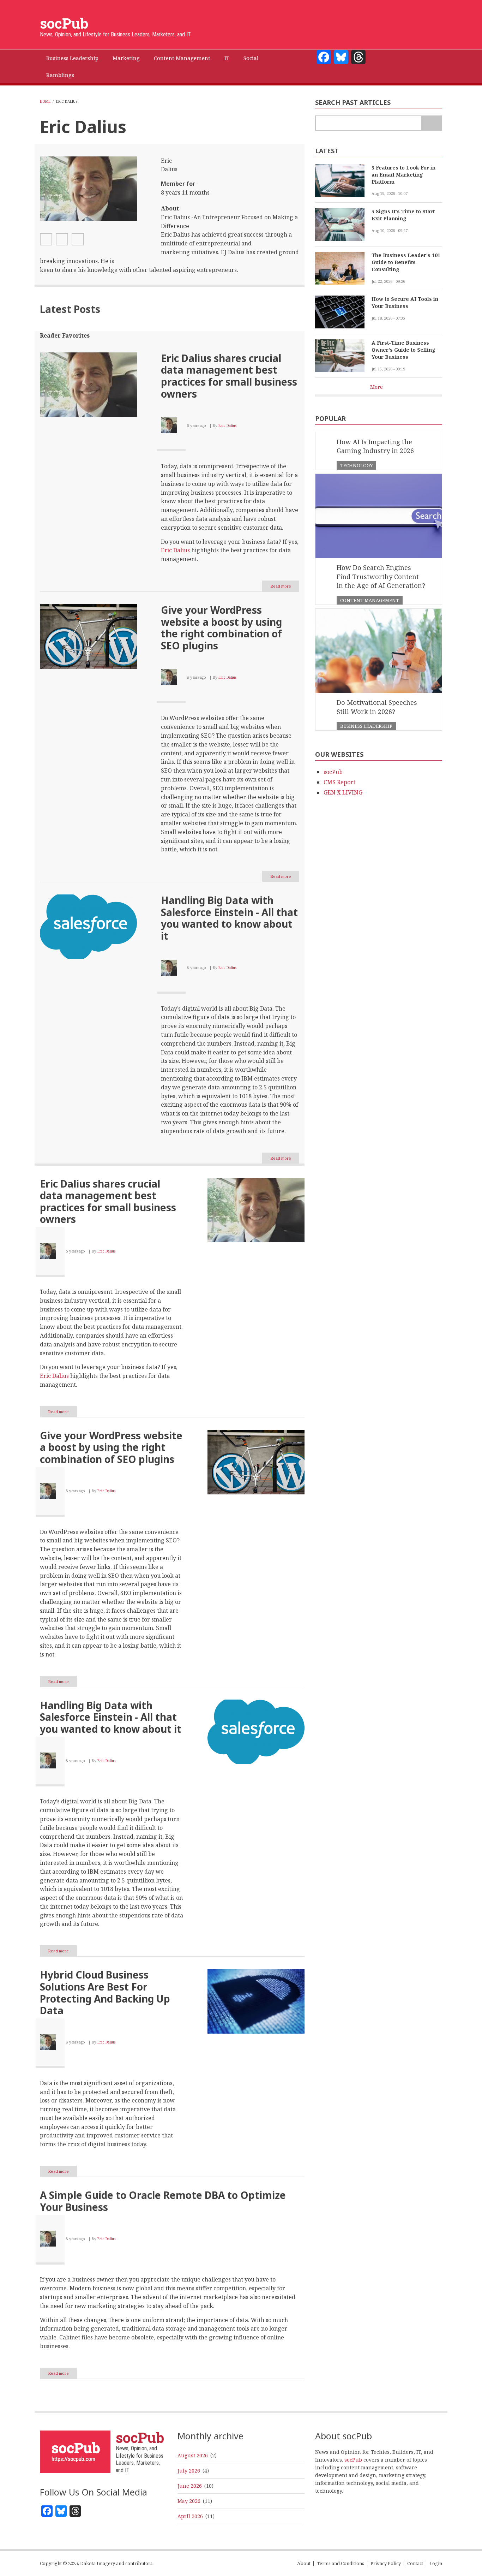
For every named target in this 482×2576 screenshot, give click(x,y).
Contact (415, 2563)
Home (45, 101)
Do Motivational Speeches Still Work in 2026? (377, 707)
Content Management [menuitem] (182, 58)
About (304, 2563)
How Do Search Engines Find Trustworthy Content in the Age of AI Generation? (381, 576)
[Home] (75, 2451)
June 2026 (190, 2486)
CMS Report (339, 782)
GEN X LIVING (343, 792)
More (376, 387)
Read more (285, 587)
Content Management (370, 600)
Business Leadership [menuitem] (72, 58)
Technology (356, 465)
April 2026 (190, 2516)
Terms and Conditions (341, 2563)
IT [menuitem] (227, 58)
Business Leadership (366, 726)
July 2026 (189, 2471)
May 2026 (189, 2501)
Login (436, 2563)
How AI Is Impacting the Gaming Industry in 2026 (375, 446)
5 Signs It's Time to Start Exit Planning (403, 215)
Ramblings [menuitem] (60, 75)
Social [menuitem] (251, 58)
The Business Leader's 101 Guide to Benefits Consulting (406, 262)
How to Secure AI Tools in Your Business (405, 302)
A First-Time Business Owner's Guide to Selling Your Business (403, 350)
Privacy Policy (386, 2563)
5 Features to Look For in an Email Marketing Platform (403, 175)
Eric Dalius (227, 426)
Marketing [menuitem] (126, 58)
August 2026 (193, 2455)
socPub (64, 23)
